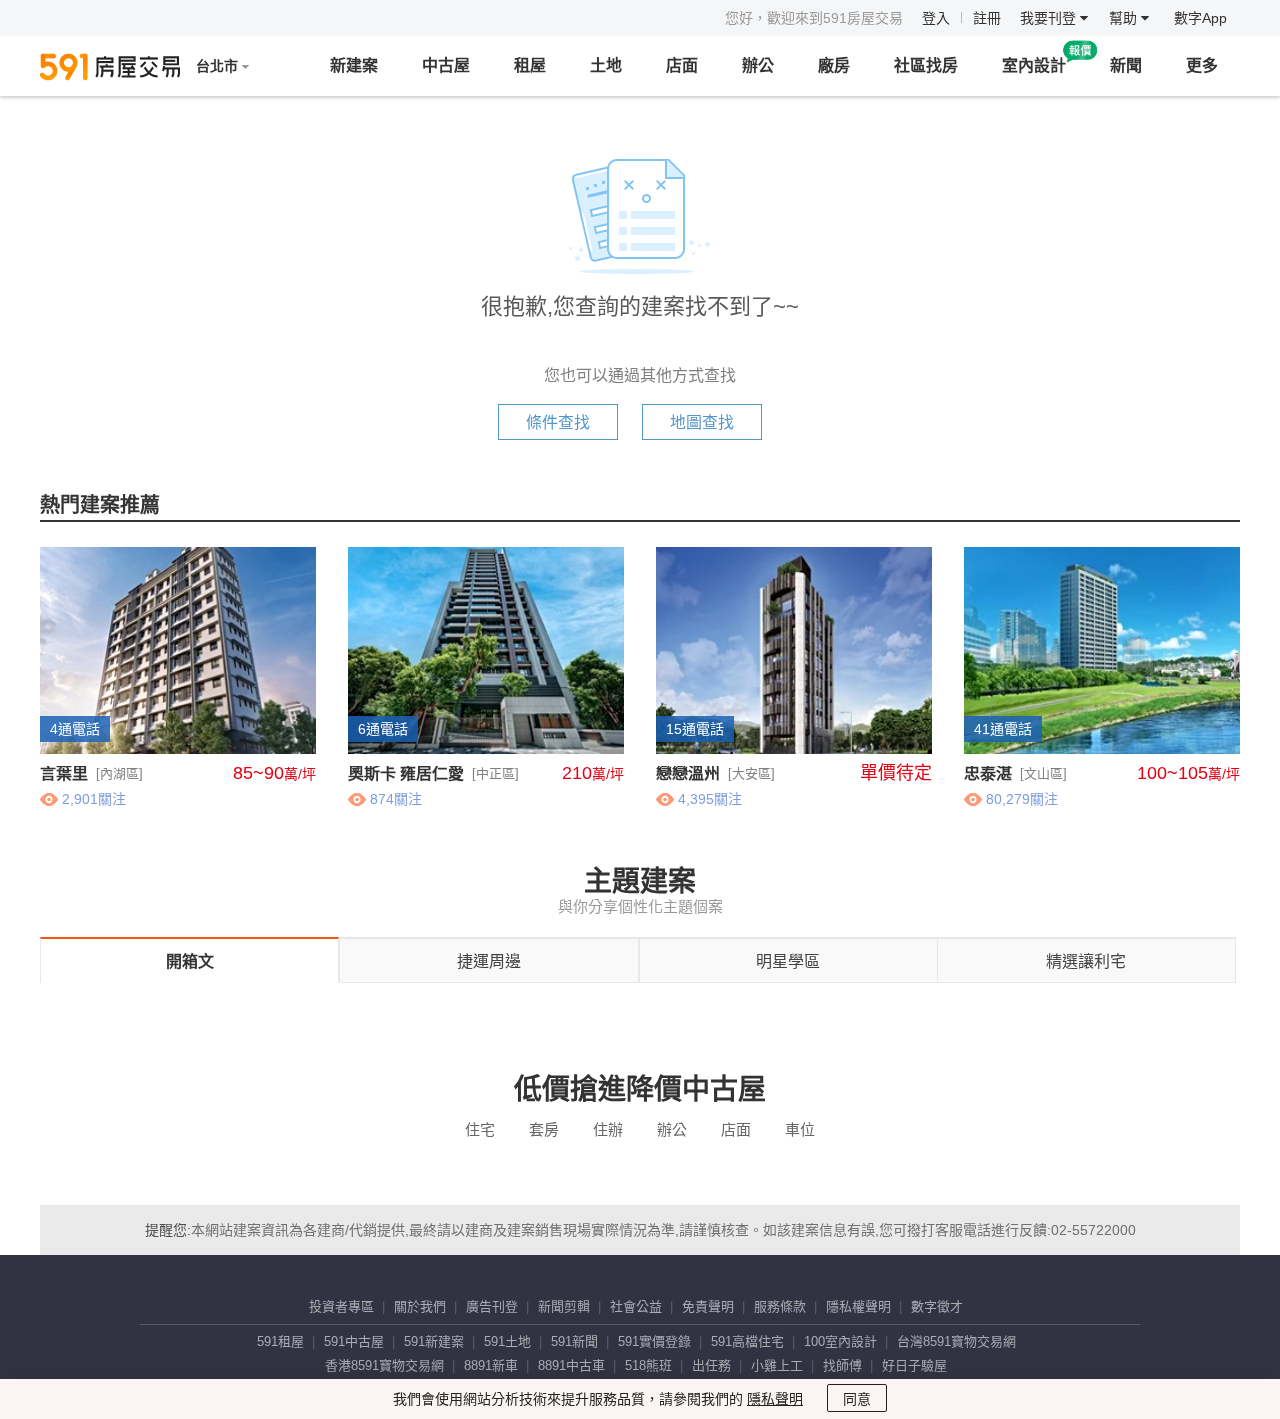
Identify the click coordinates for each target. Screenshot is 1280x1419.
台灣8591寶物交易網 (956, 1341)
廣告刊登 (492, 1306)
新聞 (1126, 65)
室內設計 (1034, 65)
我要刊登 (1050, 18)
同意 (857, 1399)
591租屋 (280, 1341)
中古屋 (446, 65)
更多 (1202, 65)
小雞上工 (777, 1365)
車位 (800, 1129)
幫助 (1125, 18)
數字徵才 (937, 1306)
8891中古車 (571, 1365)
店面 (682, 65)
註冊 (987, 18)
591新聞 (574, 1341)
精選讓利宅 (1086, 961)
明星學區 (788, 961)
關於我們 (420, 1306)
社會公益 (636, 1306)
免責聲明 (708, 1306)
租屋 (530, 65)
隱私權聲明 (858, 1306)
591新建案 (434, 1341)
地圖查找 (702, 422)
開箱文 (190, 961)
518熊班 (648, 1365)
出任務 (711, 1365)
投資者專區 (341, 1306)
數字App (1200, 18)
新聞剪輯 (564, 1306)
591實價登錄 (654, 1341)
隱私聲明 (775, 1399)
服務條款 (780, 1306)
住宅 (480, 1129)
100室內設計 (840, 1341)
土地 (606, 65)
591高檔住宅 (747, 1341)
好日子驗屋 (914, 1365)
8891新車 (491, 1365)
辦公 (758, 65)
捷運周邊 (489, 961)
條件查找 (558, 422)
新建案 (354, 65)
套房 (544, 1129)
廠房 (834, 65)
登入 (936, 18)
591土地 (507, 1341)
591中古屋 (354, 1341)
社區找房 (926, 65)
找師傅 (842, 1365)
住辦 (608, 1129)
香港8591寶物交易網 (384, 1365)
